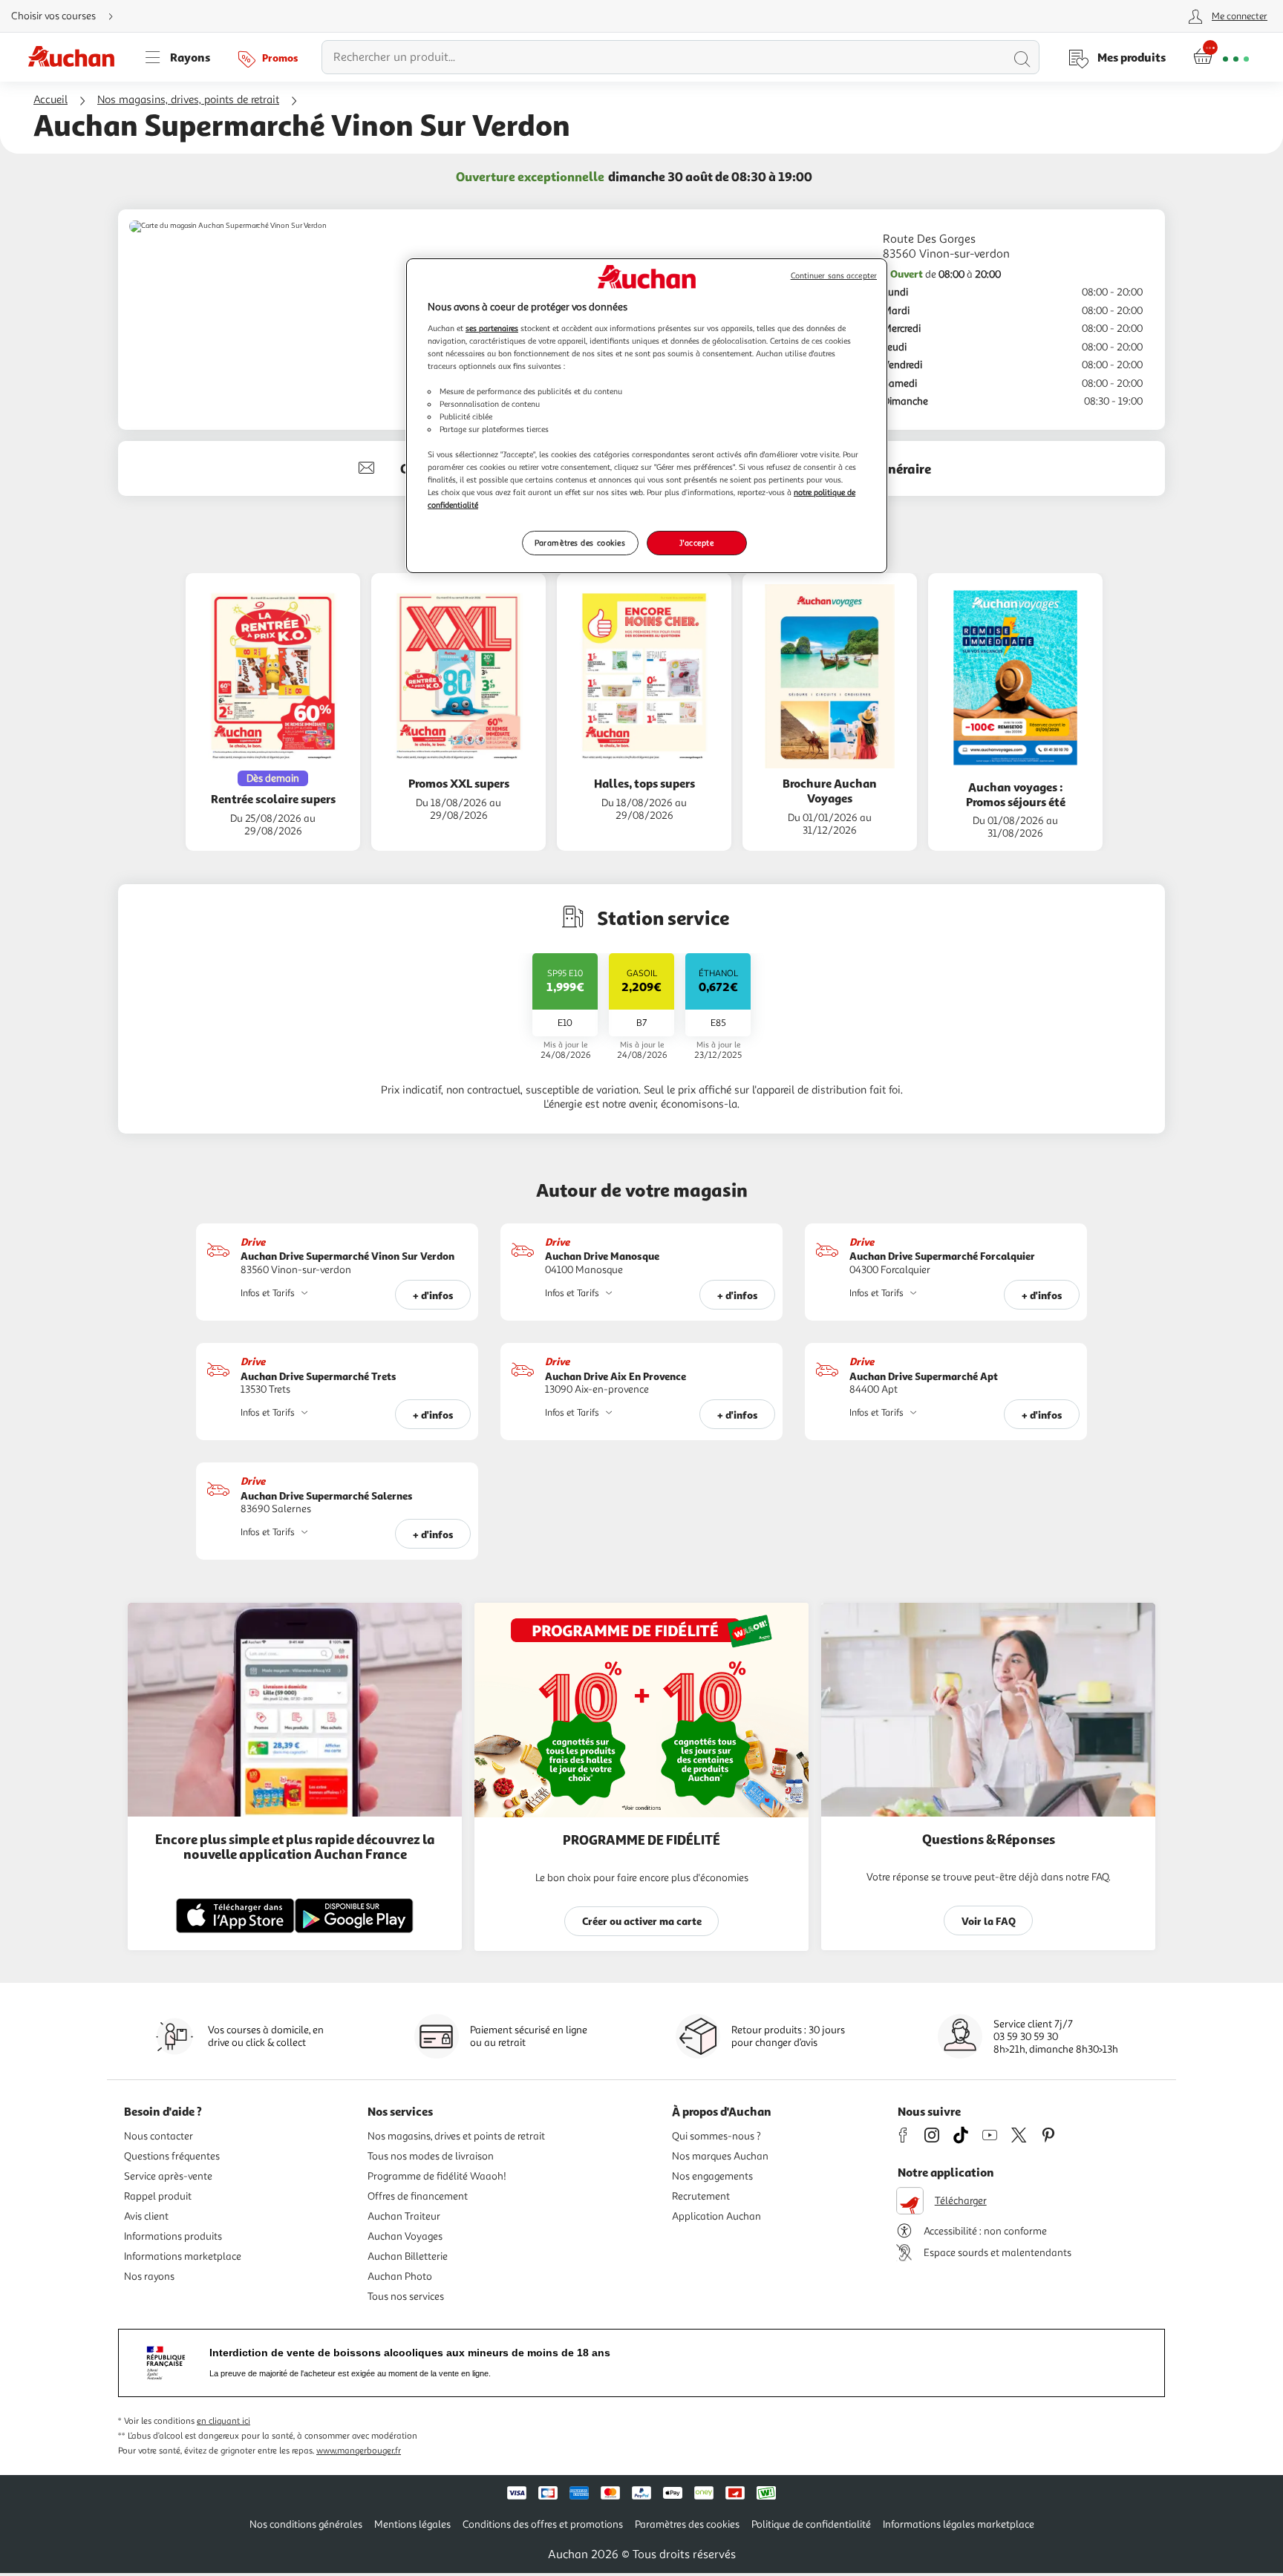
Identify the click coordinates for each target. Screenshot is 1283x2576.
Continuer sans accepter (834, 276)
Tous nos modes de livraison (431, 2156)
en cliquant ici (223, 2421)
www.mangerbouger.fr (359, 2451)
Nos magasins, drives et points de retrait (456, 2136)
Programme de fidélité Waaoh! (437, 2176)
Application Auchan (716, 2216)
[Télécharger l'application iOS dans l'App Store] (235, 1931)
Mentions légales (412, 2524)
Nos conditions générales (306, 2524)
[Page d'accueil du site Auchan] (76, 57)
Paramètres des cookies (580, 543)
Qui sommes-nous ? (716, 2136)
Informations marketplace (183, 2256)
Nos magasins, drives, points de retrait (188, 100)
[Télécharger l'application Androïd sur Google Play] (354, 1931)
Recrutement (701, 2196)
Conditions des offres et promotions (543, 2524)
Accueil (50, 100)
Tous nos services (406, 2297)
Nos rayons (149, 2276)
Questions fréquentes (172, 2156)
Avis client (146, 2216)
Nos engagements (712, 2176)
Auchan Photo (400, 2276)
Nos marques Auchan (720, 2156)
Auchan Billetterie (408, 2256)
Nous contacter (159, 2136)
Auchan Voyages (405, 2236)
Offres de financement (418, 2196)
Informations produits (173, 2236)
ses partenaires (492, 328)
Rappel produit (158, 2196)
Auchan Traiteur (404, 2216)
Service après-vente (168, 2176)
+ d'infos (433, 1295)
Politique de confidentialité (811, 2524)
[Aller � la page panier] (1221, 57)
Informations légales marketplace (959, 2524)
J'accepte (696, 543)
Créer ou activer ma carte (642, 1921)
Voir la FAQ (989, 1921)
